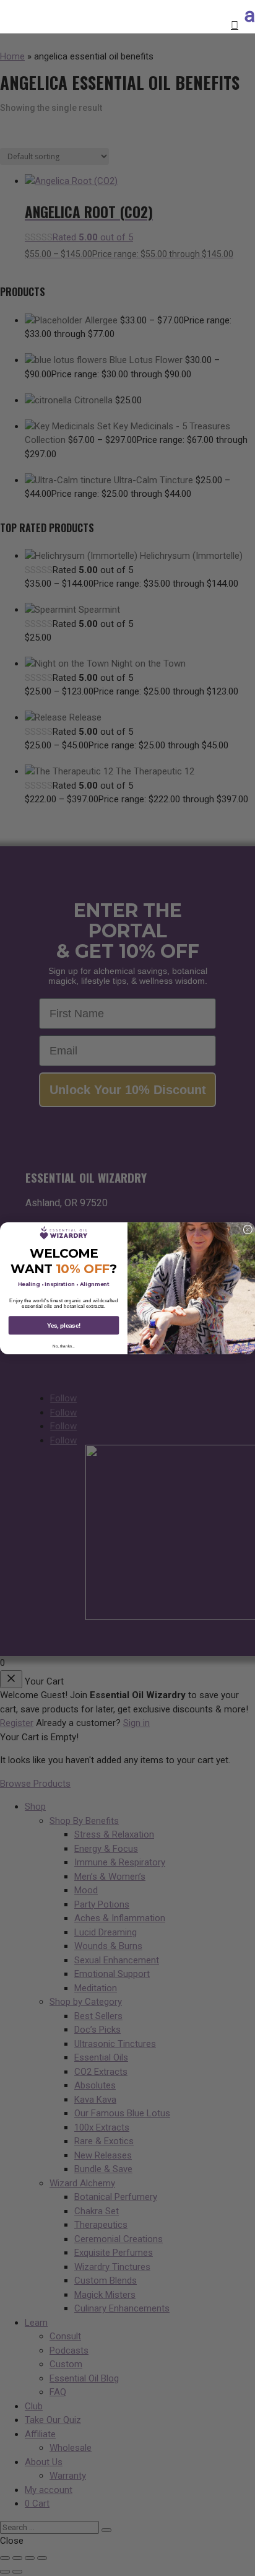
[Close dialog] (248, 1229)
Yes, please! (64, 1325)
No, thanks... (63, 1346)
